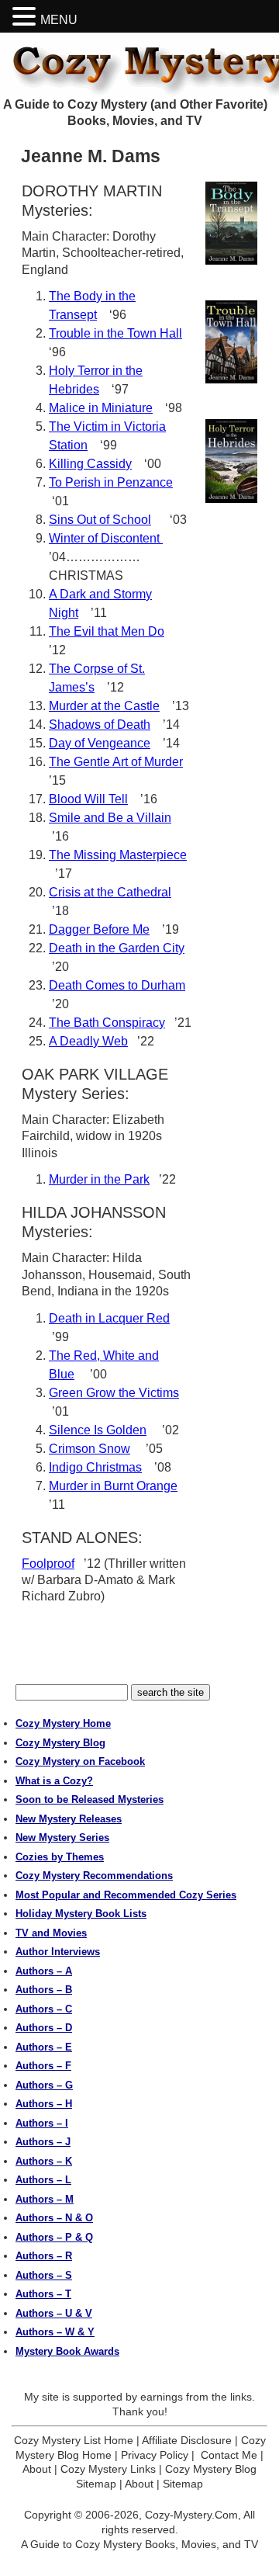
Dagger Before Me (99, 929)
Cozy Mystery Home (63, 1723)
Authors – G (44, 2085)
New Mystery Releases (69, 1819)
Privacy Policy (155, 2455)
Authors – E (44, 2047)
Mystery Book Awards (67, 2351)
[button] (26, 17)
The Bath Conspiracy (107, 1023)
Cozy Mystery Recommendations (94, 1876)
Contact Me (229, 2455)
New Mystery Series (62, 1838)
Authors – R (44, 2256)
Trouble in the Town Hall (115, 333)
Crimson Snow (90, 1449)
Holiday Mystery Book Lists (81, 1914)
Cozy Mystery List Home (74, 2440)
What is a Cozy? (54, 1781)
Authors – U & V (54, 2313)
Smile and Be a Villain (110, 818)
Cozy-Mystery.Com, (193, 2515)
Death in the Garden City (117, 948)
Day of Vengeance (100, 743)
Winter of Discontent (106, 538)
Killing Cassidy (90, 464)
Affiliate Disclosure (187, 2440)
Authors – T (43, 2294)
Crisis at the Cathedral (110, 892)
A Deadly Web (88, 1041)
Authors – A (44, 1971)
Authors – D (44, 2028)
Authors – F (43, 2066)
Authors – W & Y (55, 2332)
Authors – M (45, 2199)
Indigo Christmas (95, 1467)
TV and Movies (51, 1933)
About (37, 2469)
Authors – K (44, 2161)
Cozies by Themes (60, 1857)
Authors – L (43, 2180)
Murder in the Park (99, 1179)
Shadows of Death (100, 725)
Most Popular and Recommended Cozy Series (126, 1895)
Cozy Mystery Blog (60, 1743)
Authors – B (44, 1990)
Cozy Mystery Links (108, 2469)
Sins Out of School (100, 520)
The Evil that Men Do (107, 631)
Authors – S (44, 2275)
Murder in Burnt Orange (113, 1486)
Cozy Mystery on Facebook (80, 1761)
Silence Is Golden (98, 1430)
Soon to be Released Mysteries (90, 1799)
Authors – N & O (54, 2218)
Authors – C (44, 2009)
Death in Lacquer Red (109, 1318)
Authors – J (43, 2142)
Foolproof (48, 1564)
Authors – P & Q (54, 2237)
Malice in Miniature (101, 408)
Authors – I (42, 2123)
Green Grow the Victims (114, 1393)
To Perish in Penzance (111, 482)
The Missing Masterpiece (118, 855)
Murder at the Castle (104, 706)
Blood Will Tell (88, 799)
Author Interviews (58, 1952)
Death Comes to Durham (117, 985)
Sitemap (183, 2484)
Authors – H (44, 2104)
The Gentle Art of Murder (116, 762)
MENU (59, 20)
